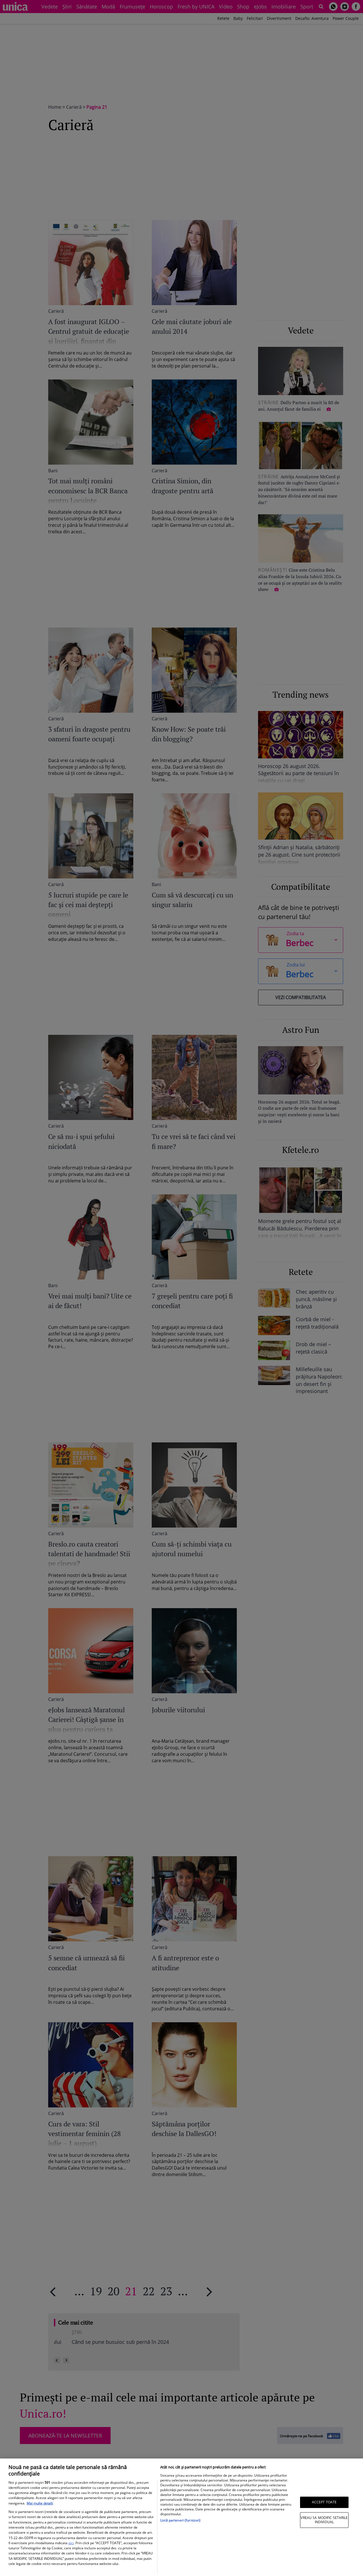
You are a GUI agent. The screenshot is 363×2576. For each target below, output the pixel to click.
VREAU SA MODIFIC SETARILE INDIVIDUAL (324, 2520)
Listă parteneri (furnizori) (180, 2520)
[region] (181, 2517)
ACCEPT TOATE (324, 2502)
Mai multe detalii (40, 2503)
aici (71, 2543)
